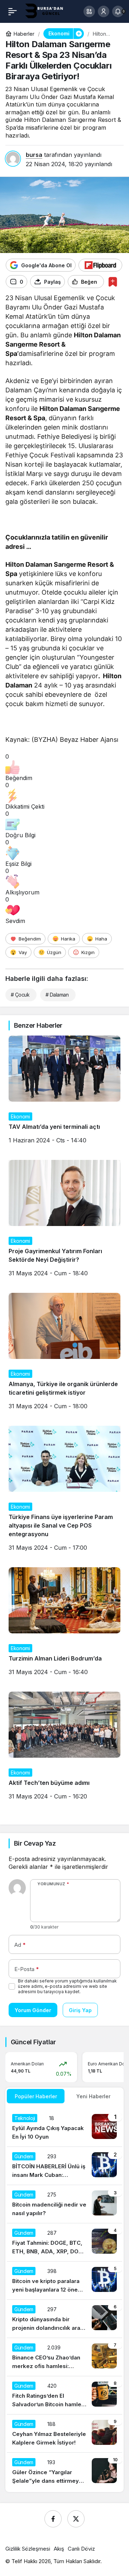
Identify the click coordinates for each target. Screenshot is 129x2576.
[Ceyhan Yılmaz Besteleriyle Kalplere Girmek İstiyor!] (64, 2433)
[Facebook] (53, 2519)
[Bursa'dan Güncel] (48, 11)
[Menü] (13, 11)
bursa (34, 155)
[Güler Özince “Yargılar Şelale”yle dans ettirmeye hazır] (64, 2472)
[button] (89, 11)
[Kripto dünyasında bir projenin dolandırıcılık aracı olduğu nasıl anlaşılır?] (64, 2319)
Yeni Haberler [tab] (93, 2096)
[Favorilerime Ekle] (113, 282)
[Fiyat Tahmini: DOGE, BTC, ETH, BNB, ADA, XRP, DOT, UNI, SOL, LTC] (64, 2242)
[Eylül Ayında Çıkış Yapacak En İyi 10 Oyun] (64, 2128)
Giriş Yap (80, 2010)
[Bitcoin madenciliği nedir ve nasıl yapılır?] (64, 2204)
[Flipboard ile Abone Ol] (100, 265)
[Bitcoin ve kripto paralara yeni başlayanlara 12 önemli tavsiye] (64, 2280)
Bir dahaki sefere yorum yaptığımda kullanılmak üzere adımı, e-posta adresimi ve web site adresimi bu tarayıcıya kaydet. (67, 1986)
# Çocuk (20, 995)
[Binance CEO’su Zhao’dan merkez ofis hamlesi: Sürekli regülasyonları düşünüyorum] (64, 2357)
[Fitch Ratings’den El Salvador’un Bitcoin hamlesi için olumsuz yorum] (64, 2395)
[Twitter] (76, 2519)
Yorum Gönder (33, 2010)
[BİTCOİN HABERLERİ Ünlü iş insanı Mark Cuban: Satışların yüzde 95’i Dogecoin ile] (64, 2166)
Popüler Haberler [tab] (36, 2096)
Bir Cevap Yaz (35, 1843)
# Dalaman (57, 995)
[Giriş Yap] (104, 11)
